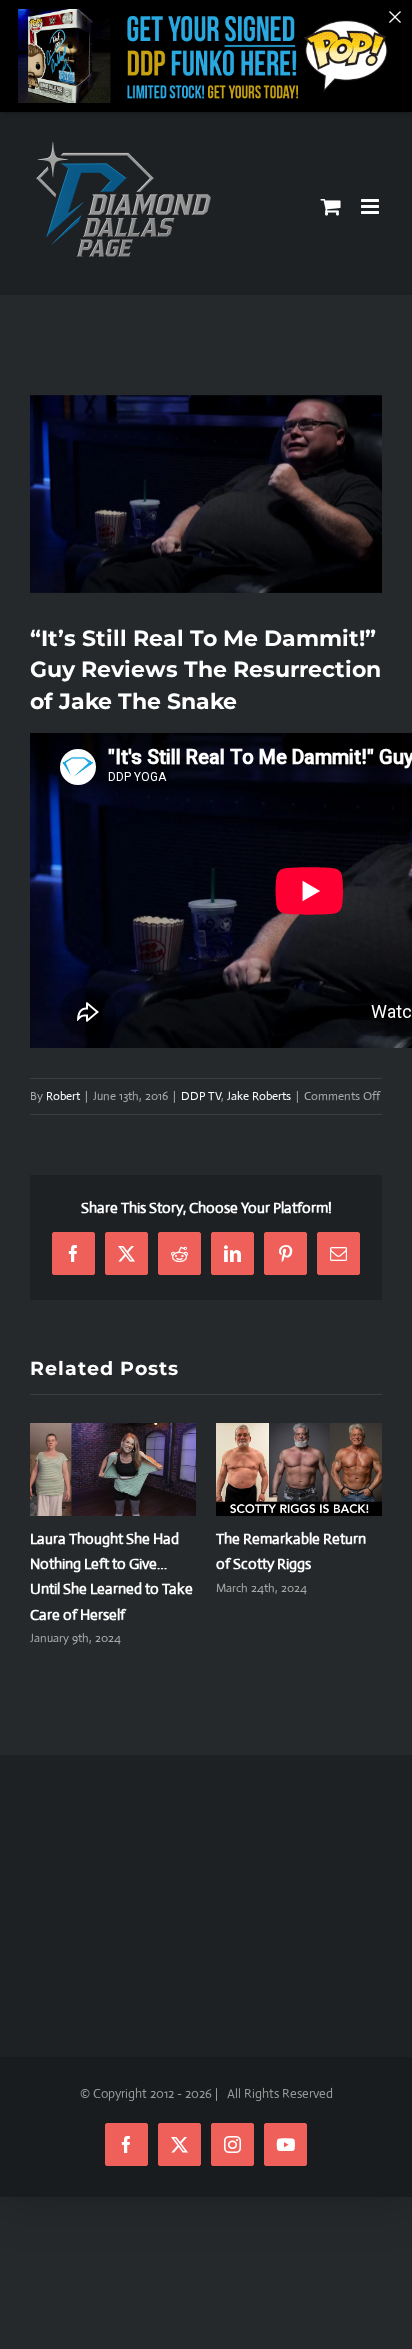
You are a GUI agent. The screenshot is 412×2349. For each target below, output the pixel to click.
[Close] (395, 17)
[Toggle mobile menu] (371, 206)
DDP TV (201, 1096)
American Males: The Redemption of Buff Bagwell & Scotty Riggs (102, 1563)
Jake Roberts (259, 1096)
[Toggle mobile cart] (331, 206)
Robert (63, 1096)
